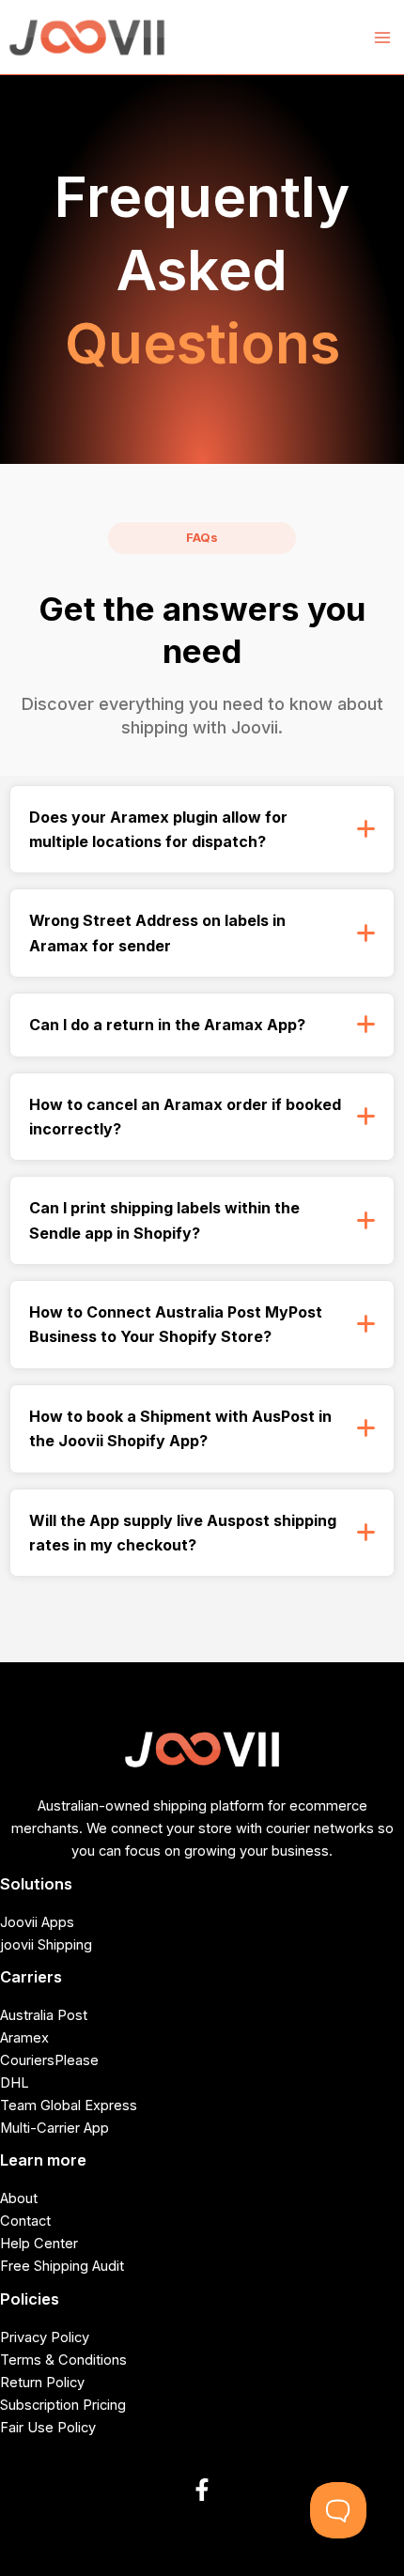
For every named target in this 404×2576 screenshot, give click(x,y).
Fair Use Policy (48, 2428)
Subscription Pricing (63, 2405)
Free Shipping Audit (62, 2266)
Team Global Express (69, 2106)
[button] (202, 830)
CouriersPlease (49, 2060)
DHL (15, 2083)
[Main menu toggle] (382, 38)
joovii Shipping (46, 1945)
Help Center (39, 2244)
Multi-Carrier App (54, 2128)
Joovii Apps (37, 1922)
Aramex (24, 2038)
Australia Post (44, 2015)
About (19, 2198)
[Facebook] (202, 2490)
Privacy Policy (45, 2337)
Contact (25, 2221)
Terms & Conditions (63, 2360)
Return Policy (42, 2383)
